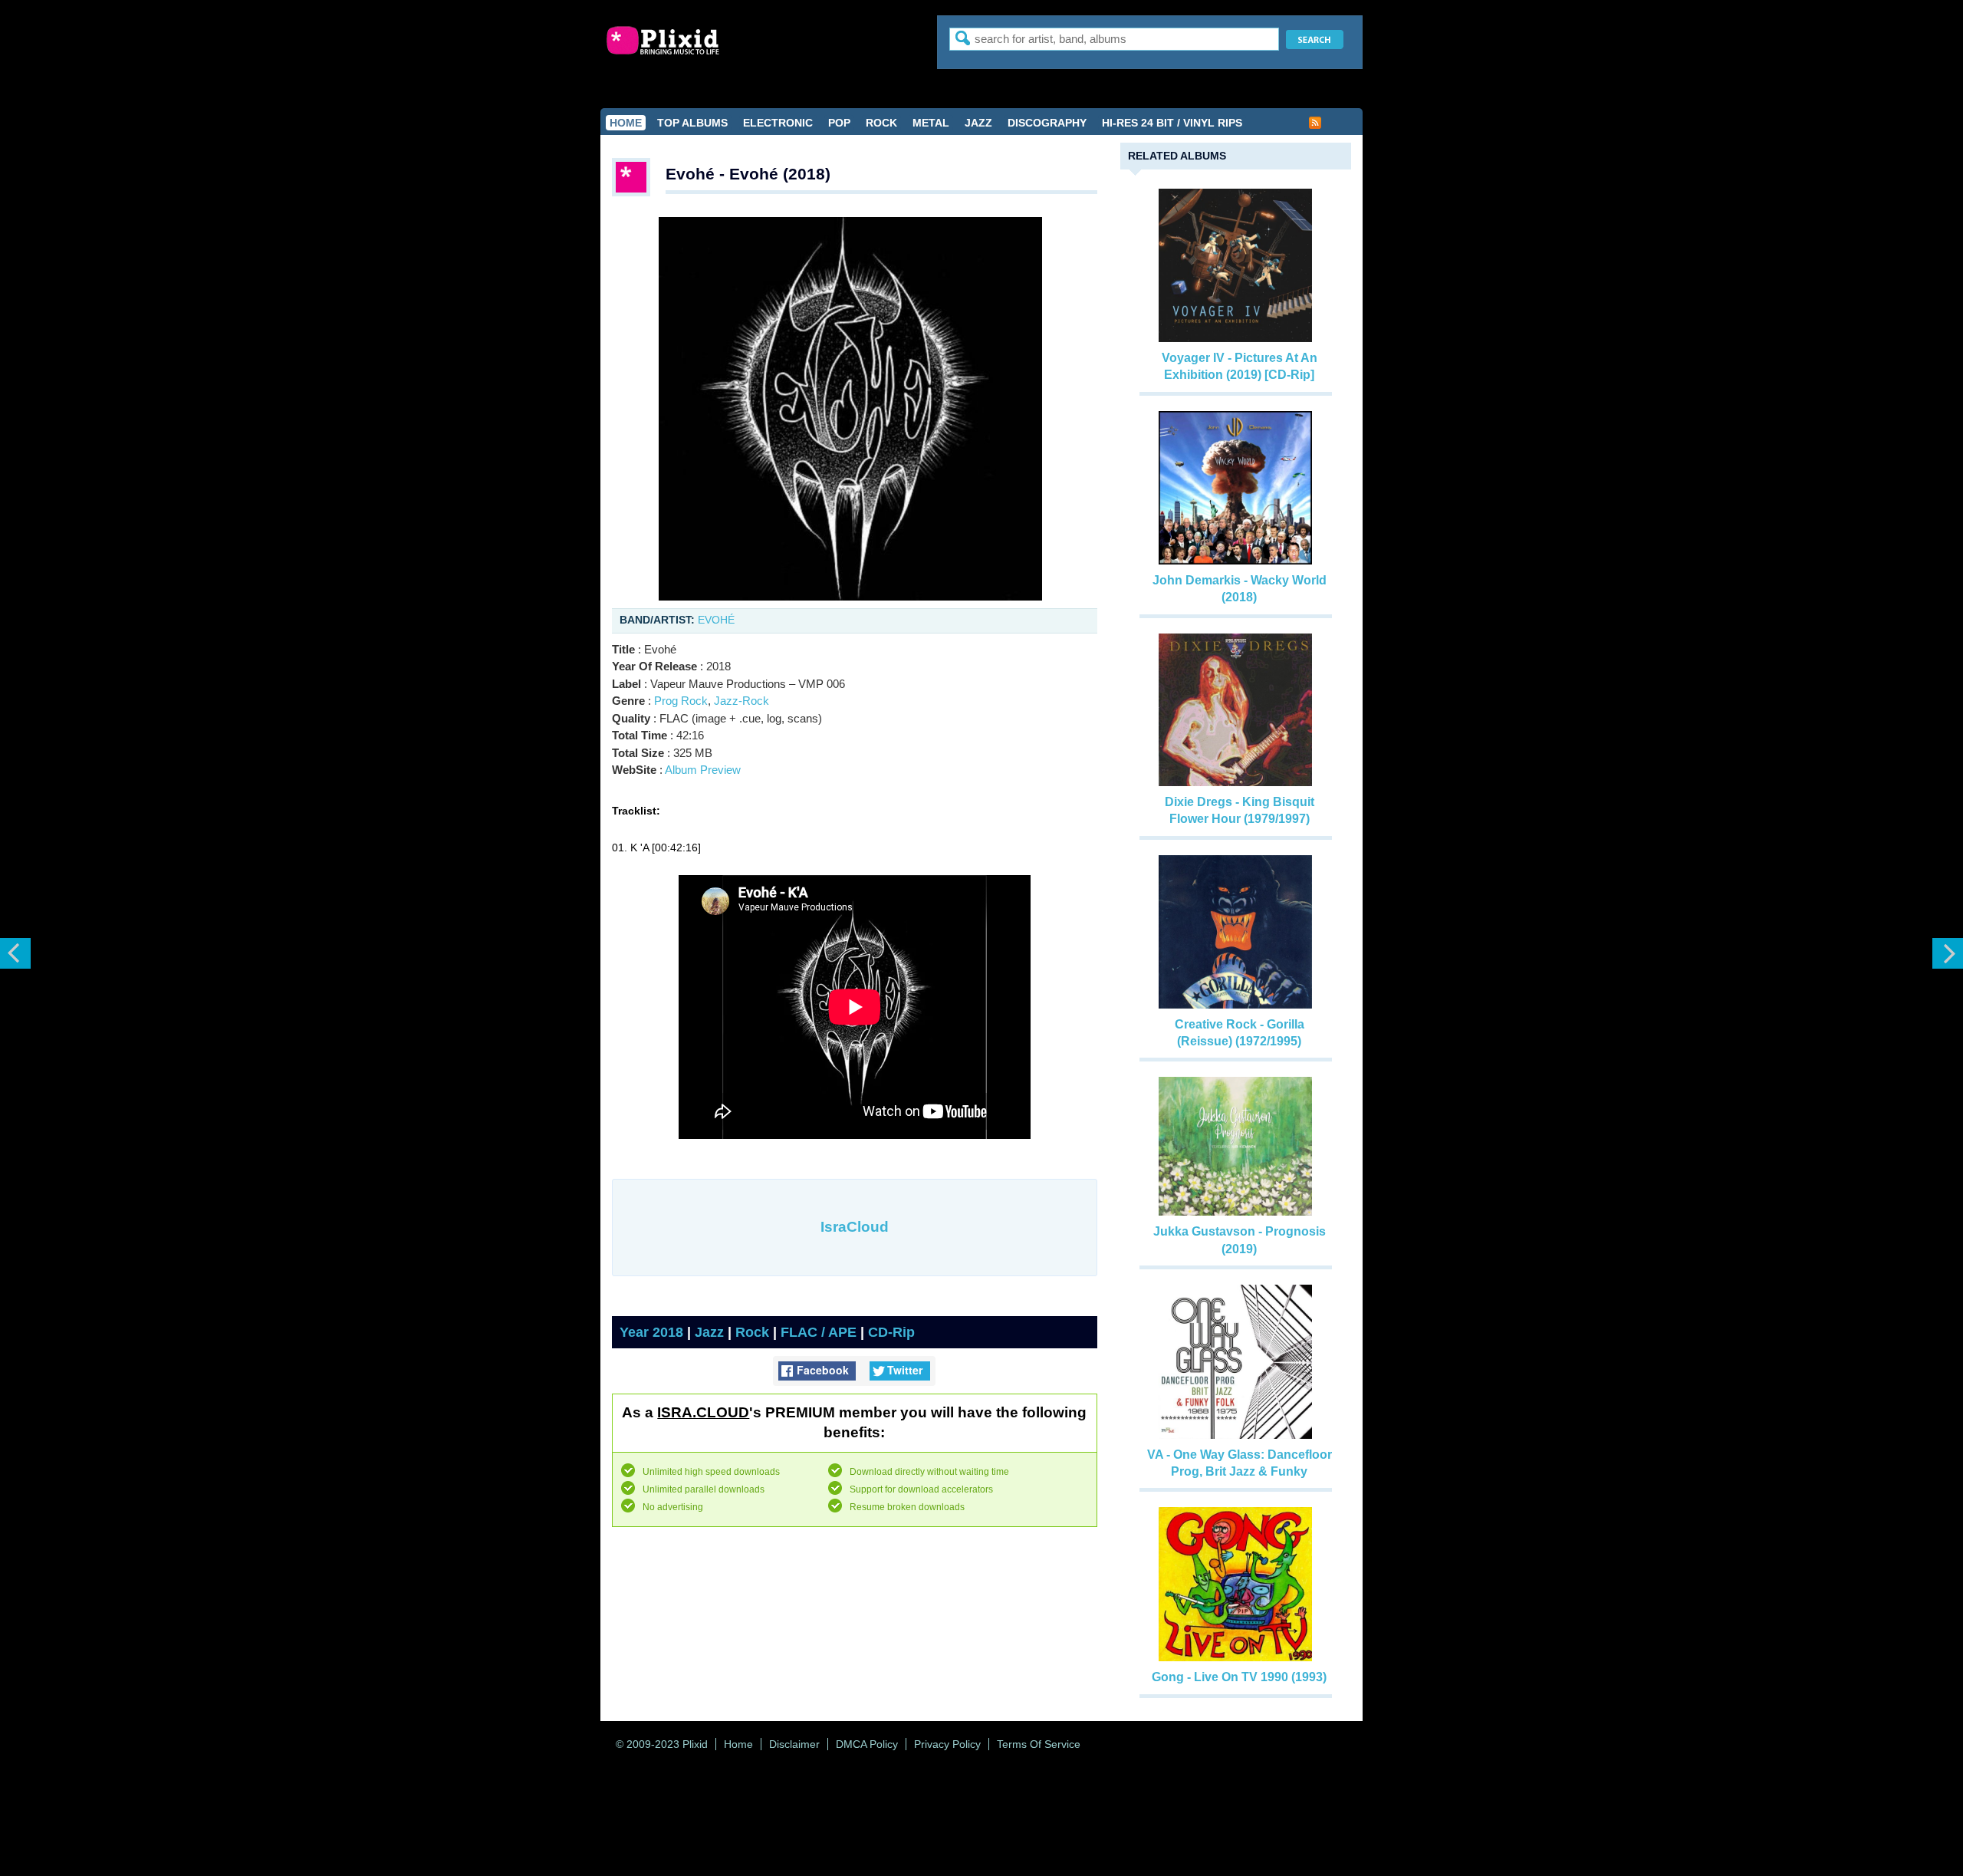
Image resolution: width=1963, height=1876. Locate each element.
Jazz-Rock (741, 701)
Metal (931, 123)
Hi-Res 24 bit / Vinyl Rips (1172, 123)
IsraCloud (855, 1227)
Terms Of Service (1039, 1744)
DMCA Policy (867, 1744)
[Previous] (15, 953)
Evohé (716, 620)
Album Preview (703, 770)
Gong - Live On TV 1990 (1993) (1239, 1677)
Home (626, 123)
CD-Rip (891, 1332)
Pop (839, 123)
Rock (881, 123)
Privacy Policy (947, 1744)
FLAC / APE (819, 1332)
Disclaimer (794, 1744)
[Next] (1948, 953)
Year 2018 (651, 1332)
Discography (1047, 123)
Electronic (778, 123)
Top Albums (692, 123)
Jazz (978, 123)
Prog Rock (681, 701)
